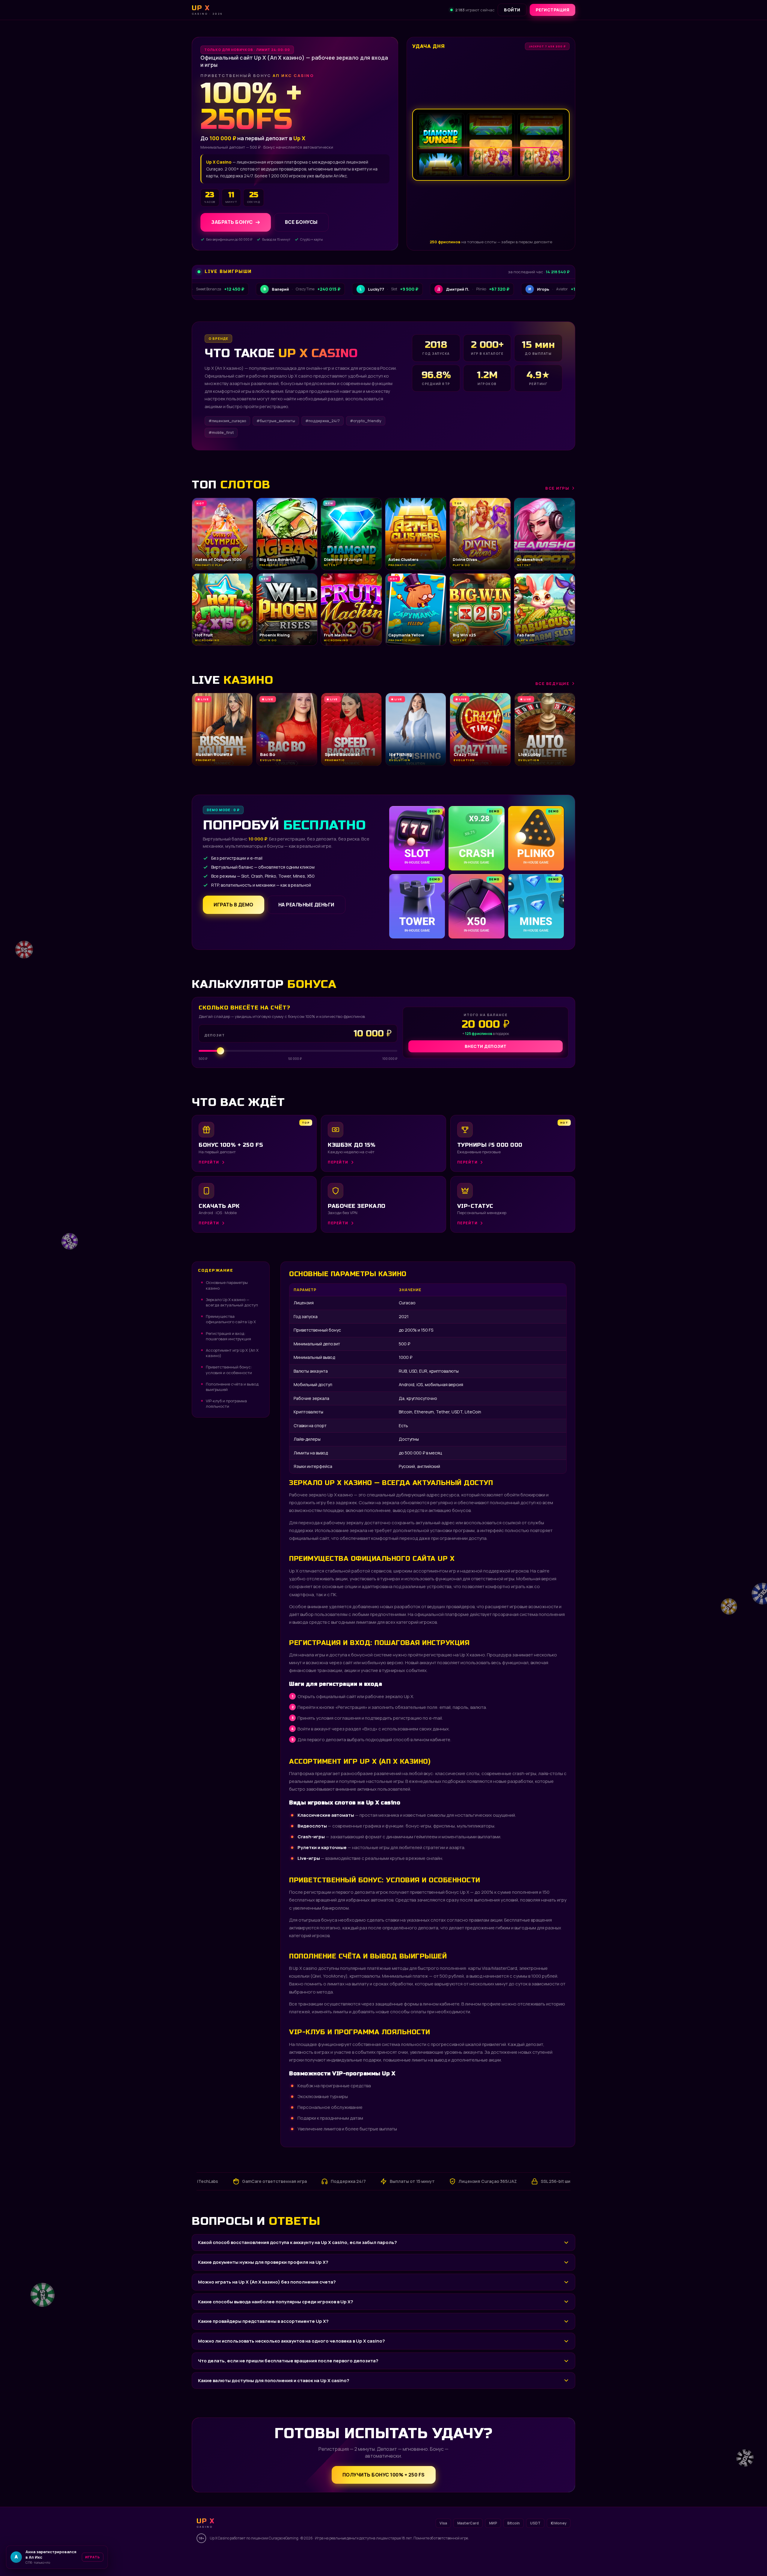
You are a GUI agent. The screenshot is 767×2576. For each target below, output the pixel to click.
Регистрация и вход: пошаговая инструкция (228, 1336)
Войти (512, 10)
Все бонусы (301, 222)
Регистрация (553, 10)
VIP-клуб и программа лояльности (226, 1404)
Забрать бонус (232, 222)
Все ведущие (552, 683)
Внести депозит (486, 1046)
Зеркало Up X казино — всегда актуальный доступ (232, 1302)
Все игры (557, 488)
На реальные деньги (306, 905)
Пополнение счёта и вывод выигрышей (232, 1387)
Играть (94, 2557)
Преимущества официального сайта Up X (231, 1319)
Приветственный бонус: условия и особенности (229, 1370)
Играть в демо (234, 905)
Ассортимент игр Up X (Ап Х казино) (232, 1353)
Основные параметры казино (227, 1285)
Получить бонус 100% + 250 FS (384, 2475)
